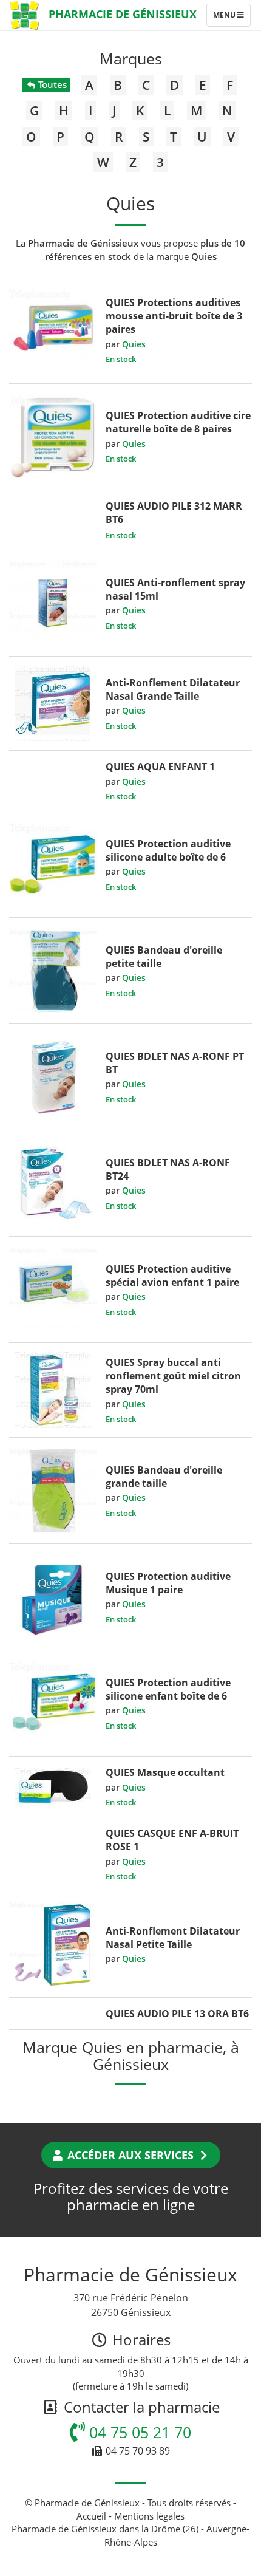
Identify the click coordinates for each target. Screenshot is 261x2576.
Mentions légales (149, 2516)
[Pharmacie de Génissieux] (24, 15)
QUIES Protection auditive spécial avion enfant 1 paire (172, 1276)
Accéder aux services (130, 2155)
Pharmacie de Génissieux (123, 14)
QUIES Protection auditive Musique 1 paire (168, 1583)
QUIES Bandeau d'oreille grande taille (164, 1477)
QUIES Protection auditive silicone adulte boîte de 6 (168, 850)
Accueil (91, 2516)
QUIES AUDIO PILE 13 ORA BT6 (177, 2014)
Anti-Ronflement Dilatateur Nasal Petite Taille (173, 1938)
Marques (131, 58)
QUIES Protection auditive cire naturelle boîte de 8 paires (178, 422)
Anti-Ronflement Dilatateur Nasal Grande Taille (173, 689)
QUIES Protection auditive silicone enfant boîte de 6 (168, 1689)
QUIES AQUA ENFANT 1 (160, 767)
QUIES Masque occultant (165, 1772)
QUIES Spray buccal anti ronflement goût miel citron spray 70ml (173, 1376)
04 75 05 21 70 (138, 2432)
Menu (232, 18)
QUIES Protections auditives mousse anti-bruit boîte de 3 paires (174, 316)
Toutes (51, 84)
